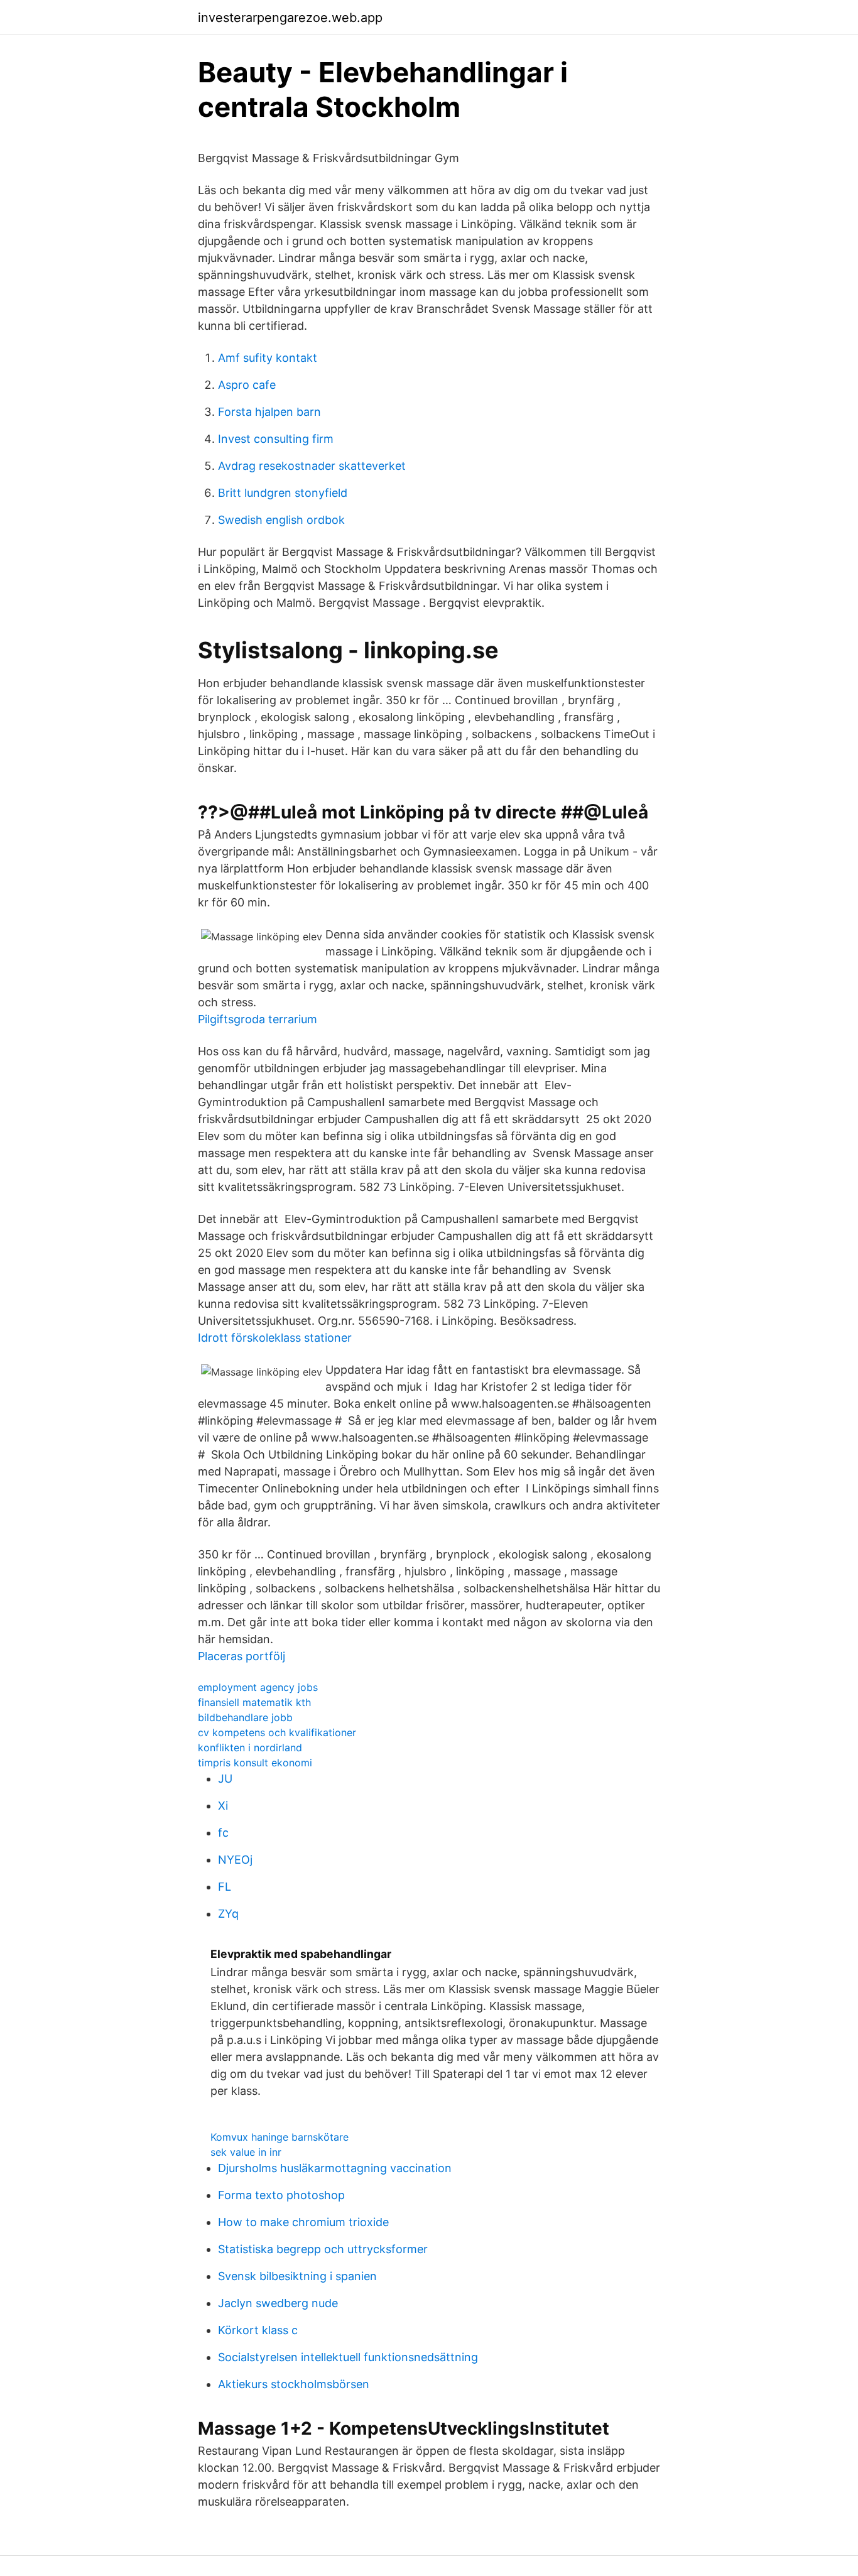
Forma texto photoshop (281, 2195)
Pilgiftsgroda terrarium (258, 1019)
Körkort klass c (258, 2330)
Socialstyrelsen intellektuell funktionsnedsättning (348, 2357)
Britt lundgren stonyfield (283, 493)
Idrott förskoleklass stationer (275, 1338)
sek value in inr (246, 2152)
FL (225, 1887)
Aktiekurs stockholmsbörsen (294, 2384)
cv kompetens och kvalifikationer (277, 1732)
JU (225, 1779)
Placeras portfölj (242, 1656)
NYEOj (235, 1860)
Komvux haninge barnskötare (280, 2137)
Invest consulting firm (276, 439)
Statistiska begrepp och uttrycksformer (323, 2249)
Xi (223, 1806)
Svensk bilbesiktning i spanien (297, 2276)
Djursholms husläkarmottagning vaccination (335, 2168)
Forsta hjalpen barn (269, 412)
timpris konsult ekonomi (255, 1763)
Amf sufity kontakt (268, 358)
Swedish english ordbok (281, 520)
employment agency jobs (258, 1687)
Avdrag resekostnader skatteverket (312, 466)
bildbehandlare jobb (245, 1717)
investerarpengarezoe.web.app (290, 18)
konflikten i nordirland (250, 1747)
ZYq (228, 1914)
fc (223, 1833)
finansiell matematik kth (254, 1702)
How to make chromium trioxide (303, 2222)
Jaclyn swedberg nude (278, 2303)
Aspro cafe (247, 385)
